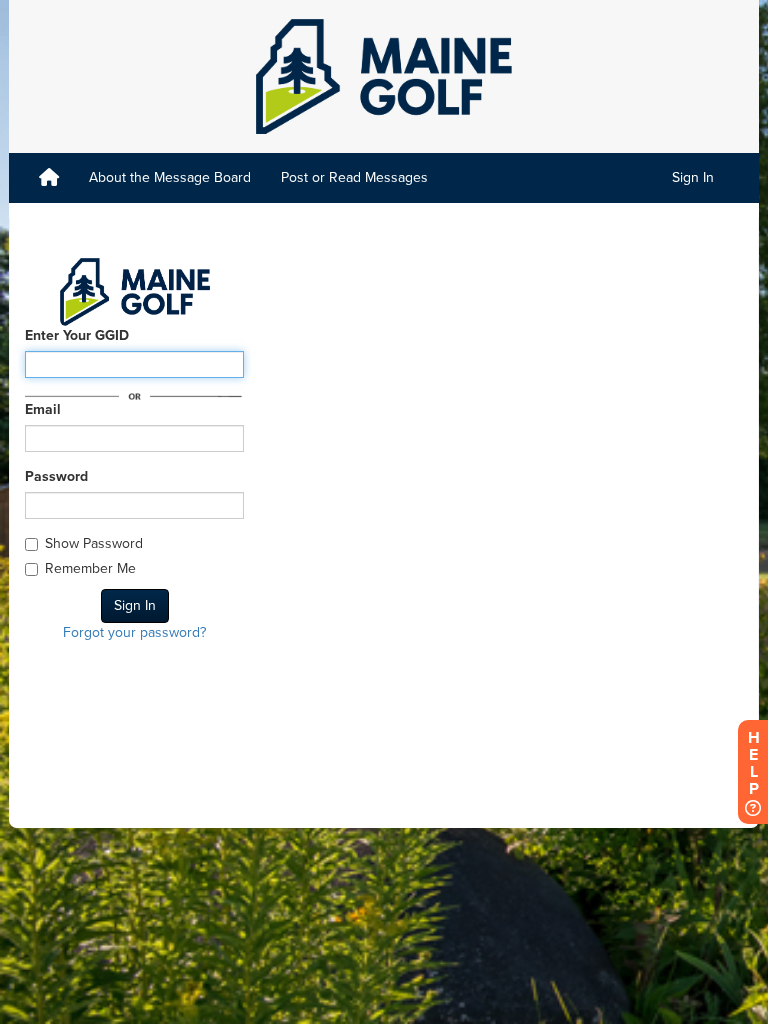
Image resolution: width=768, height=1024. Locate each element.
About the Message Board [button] (170, 177)
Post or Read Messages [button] (354, 177)
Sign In (693, 177)
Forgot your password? (134, 632)
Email (43, 409)
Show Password (94, 543)
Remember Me (90, 568)
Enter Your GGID (77, 335)
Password (56, 476)
